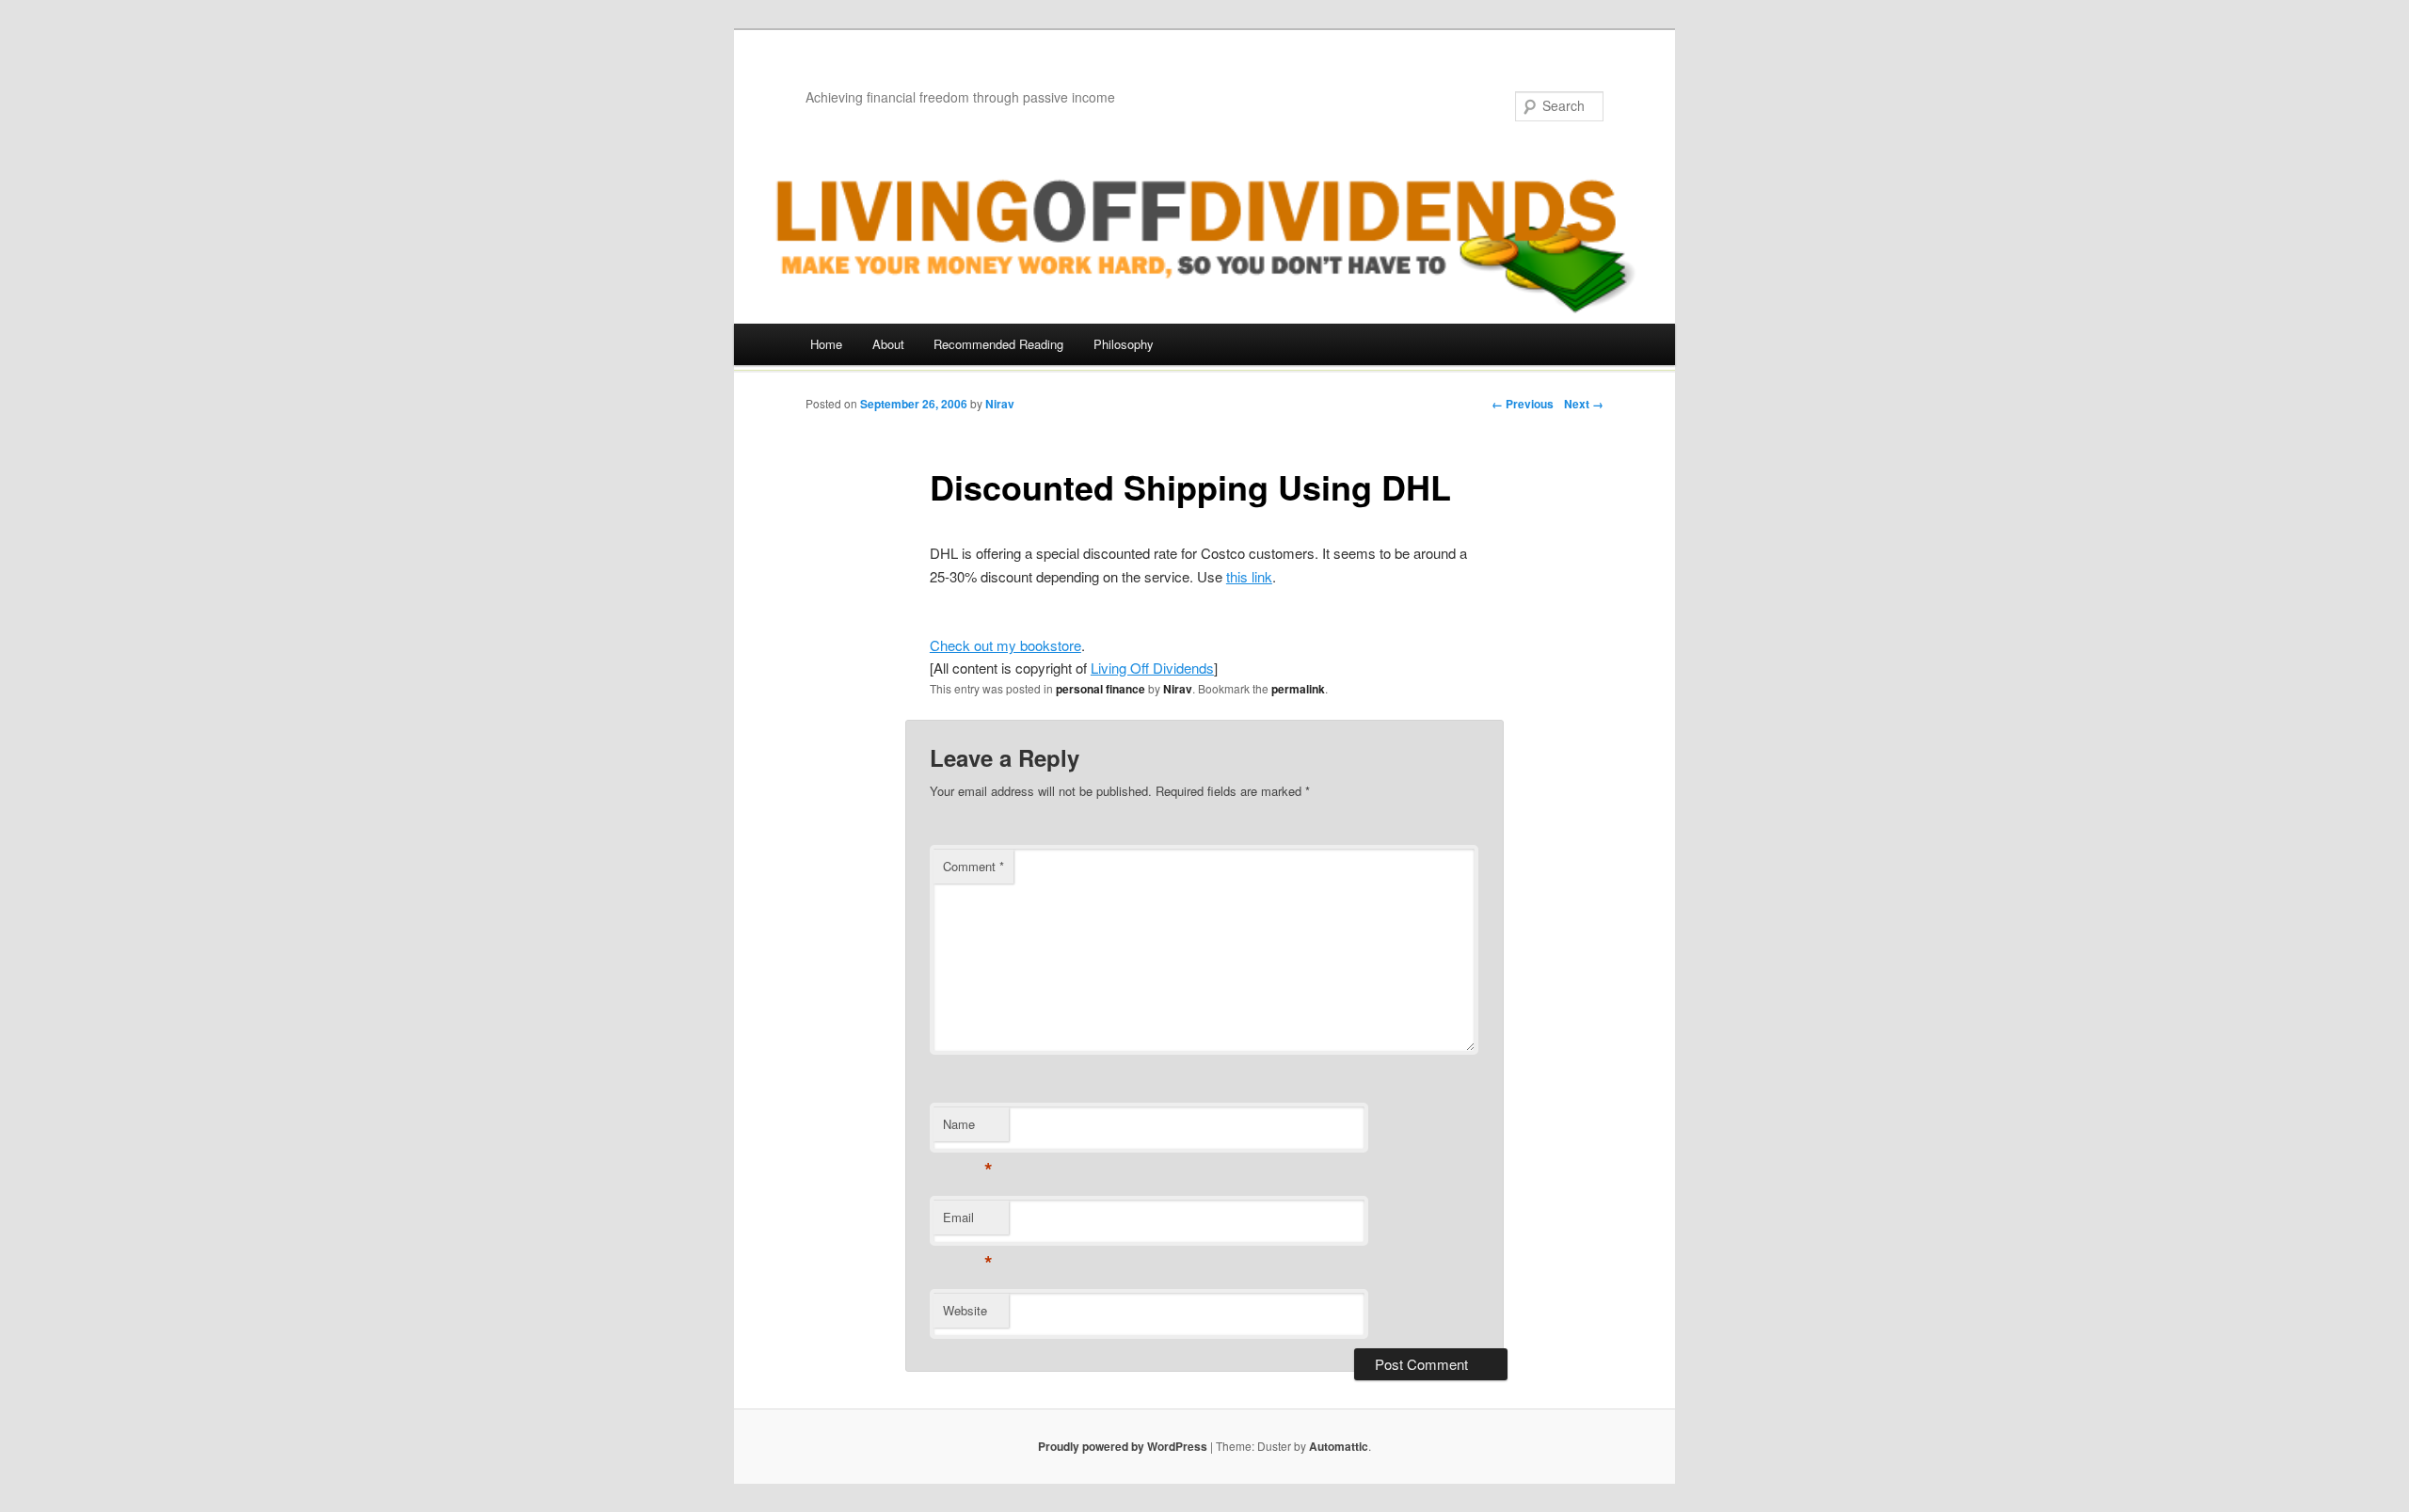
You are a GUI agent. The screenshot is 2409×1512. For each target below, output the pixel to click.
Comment (973, 866)
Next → (1584, 404)
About (888, 344)
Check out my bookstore (1005, 645)
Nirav (1000, 404)
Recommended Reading (998, 344)
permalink (1298, 689)
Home (826, 344)
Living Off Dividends (1152, 668)
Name (968, 1129)
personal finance (1101, 689)
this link (1249, 576)
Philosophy (1124, 344)
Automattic (1339, 1446)
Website (965, 1310)
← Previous (1523, 404)
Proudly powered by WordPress (1123, 1446)
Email (968, 1222)
